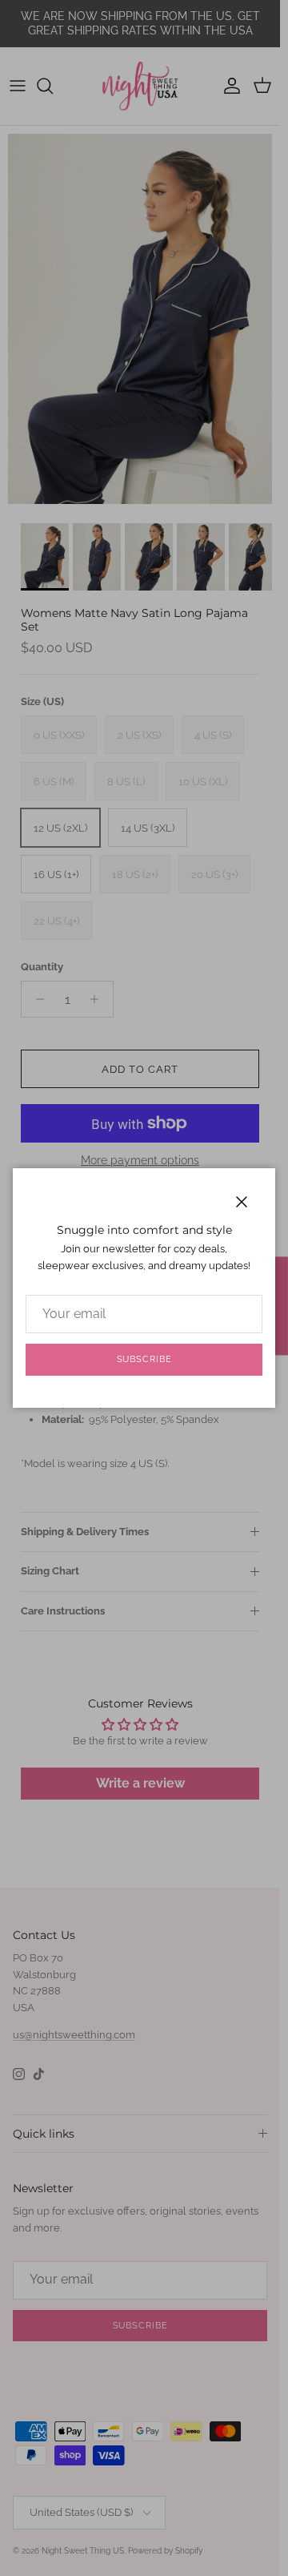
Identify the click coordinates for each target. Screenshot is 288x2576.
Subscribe (144, 1359)
